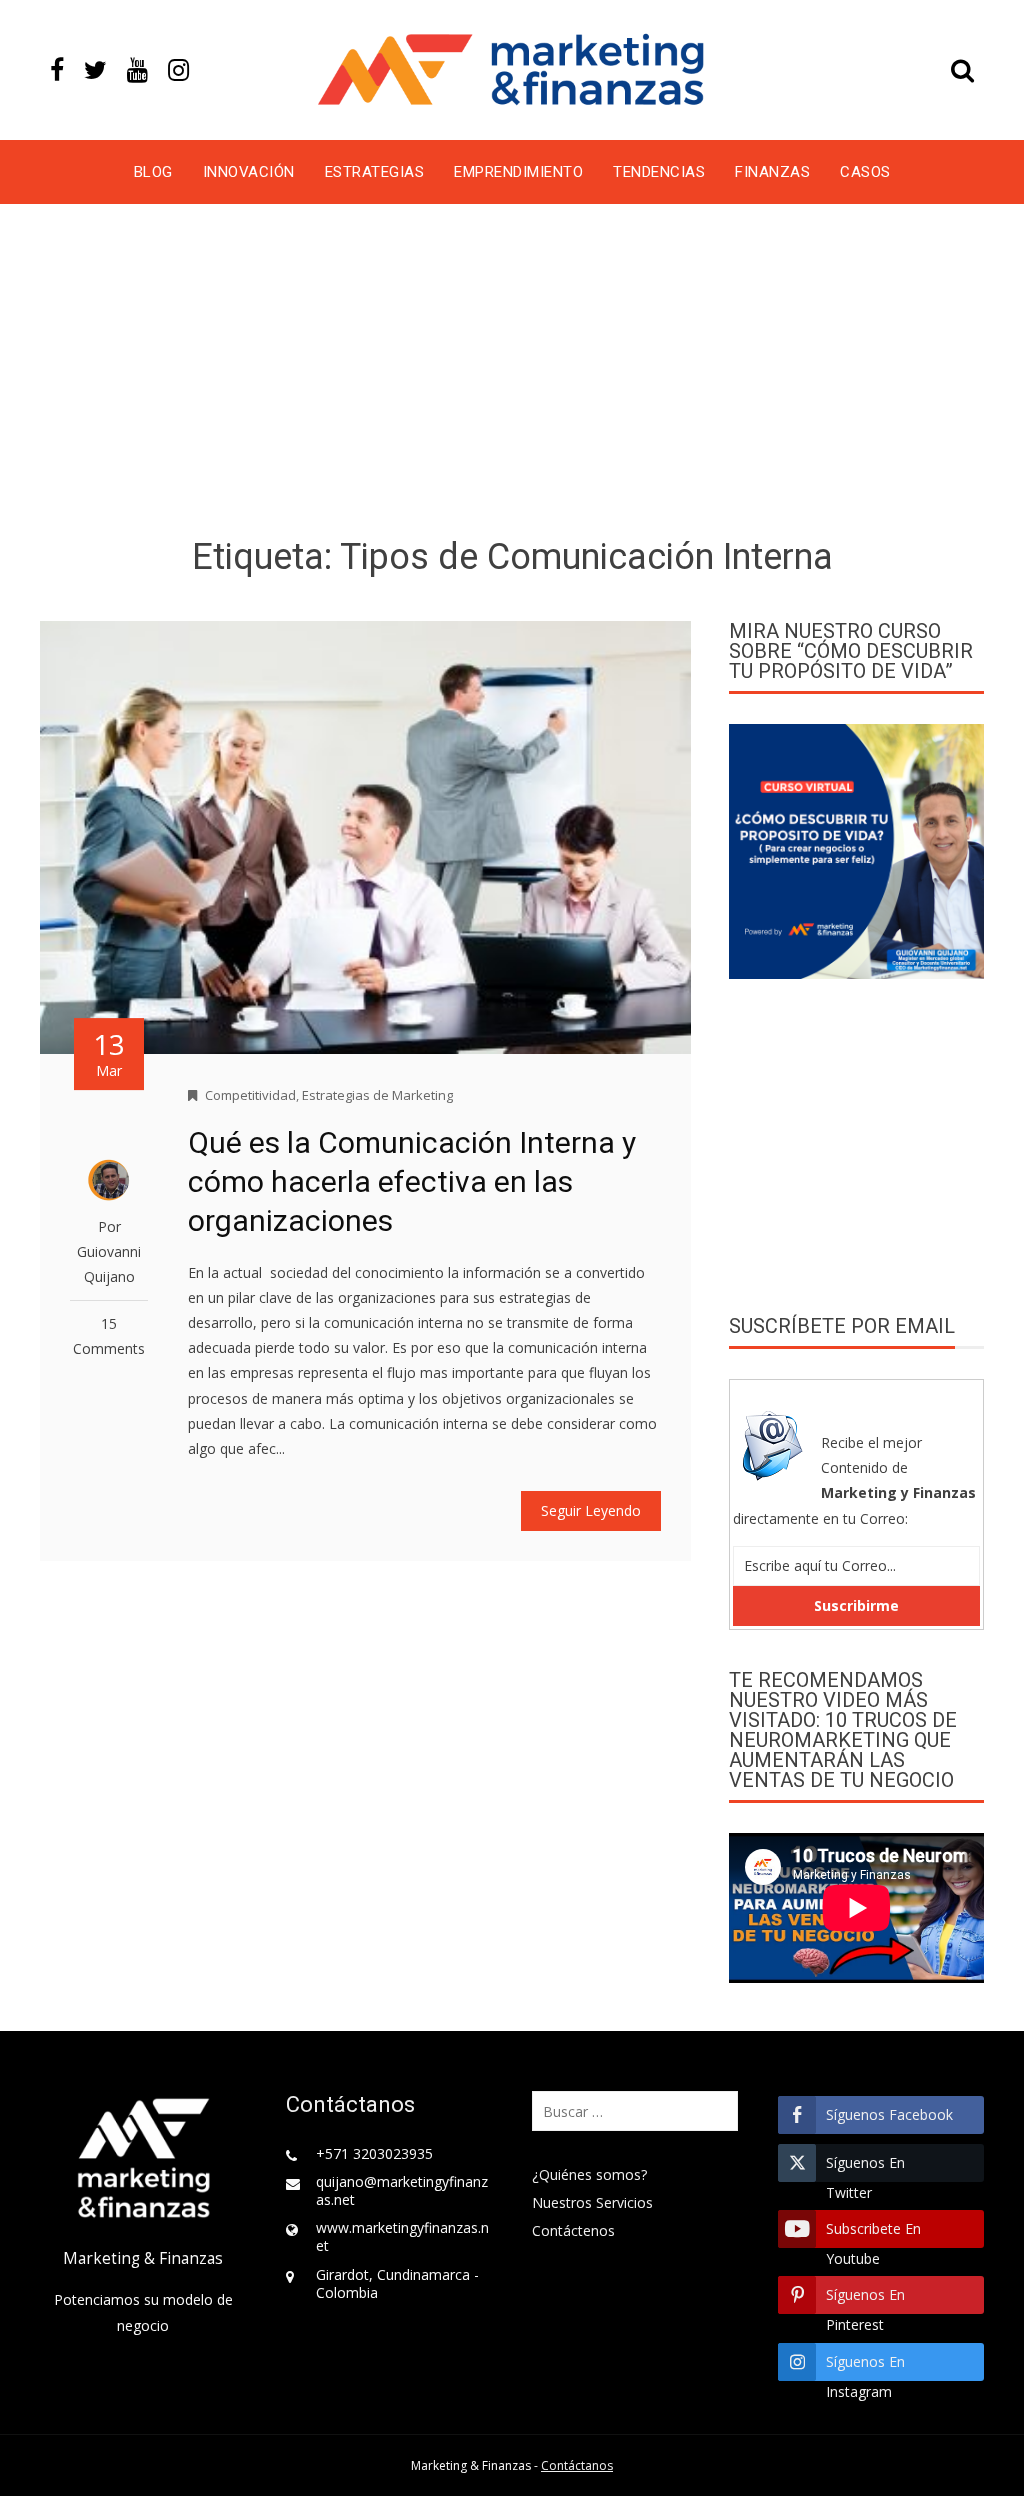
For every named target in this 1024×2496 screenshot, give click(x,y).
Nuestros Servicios (592, 2202)
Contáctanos (577, 2465)
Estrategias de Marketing (377, 1095)
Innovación (249, 172)
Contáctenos (573, 2230)
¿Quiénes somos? (589, 2174)
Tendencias (659, 172)
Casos (865, 172)
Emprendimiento (518, 172)
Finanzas (772, 172)
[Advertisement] (512, 374)
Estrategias (375, 172)
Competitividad (250, 1095)
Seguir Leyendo (591, 1510)
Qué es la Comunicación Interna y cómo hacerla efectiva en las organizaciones (412, 1181)
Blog (153, 172)
